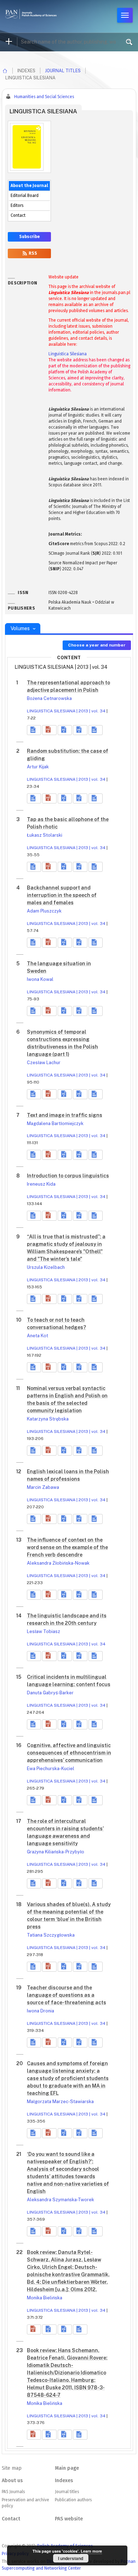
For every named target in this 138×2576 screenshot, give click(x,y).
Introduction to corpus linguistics (68, 1176)
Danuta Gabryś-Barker (50, 1693)
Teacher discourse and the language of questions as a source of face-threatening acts (67, 1995)
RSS (32, 253)
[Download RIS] (65, 730)
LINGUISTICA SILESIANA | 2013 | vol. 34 (66, 711)
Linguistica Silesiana (68, 354)
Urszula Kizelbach (46, 1267)
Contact (18, 215)
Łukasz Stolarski (45, 835)
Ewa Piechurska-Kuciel (51, 1769)
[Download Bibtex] (80, 730)
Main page (67, 2468)
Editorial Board (25, 196)
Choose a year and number (97, 645)
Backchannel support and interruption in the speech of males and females (62, 895)
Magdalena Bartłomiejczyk (55, 1123)
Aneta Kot (38, 1336)
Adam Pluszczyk (44, 911)
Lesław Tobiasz (44, 1631)
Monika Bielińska (45, 2298)
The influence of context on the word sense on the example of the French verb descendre (67, 1547)
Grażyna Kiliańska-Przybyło (56, 1852)
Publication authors (73, 2500)
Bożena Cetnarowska (49, 698)
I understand (71, 2558)
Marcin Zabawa (43, 1487)
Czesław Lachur (44, 1063)
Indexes (64, 2481)
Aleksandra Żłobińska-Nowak (58, 1563)
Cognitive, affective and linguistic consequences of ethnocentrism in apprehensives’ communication (69, 1753)
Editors (17, 205)
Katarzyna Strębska (48, 1419)
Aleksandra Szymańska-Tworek (61, 2200)
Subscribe (29, 237)
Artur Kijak (38, 767)
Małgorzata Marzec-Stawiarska (60, 2102)
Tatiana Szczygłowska (51, 1935)
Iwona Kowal (40, 979)
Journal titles (63, 71)
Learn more (91, 2551)
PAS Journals (13, 2492)
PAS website (69, 2519)
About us (12, 2481)
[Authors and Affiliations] (96, 730)
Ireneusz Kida (41, 1184)
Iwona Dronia (41, 2011)
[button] (49, 730)
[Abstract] (34, 730)
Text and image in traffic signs (65, 1115)
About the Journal (29, 186)
